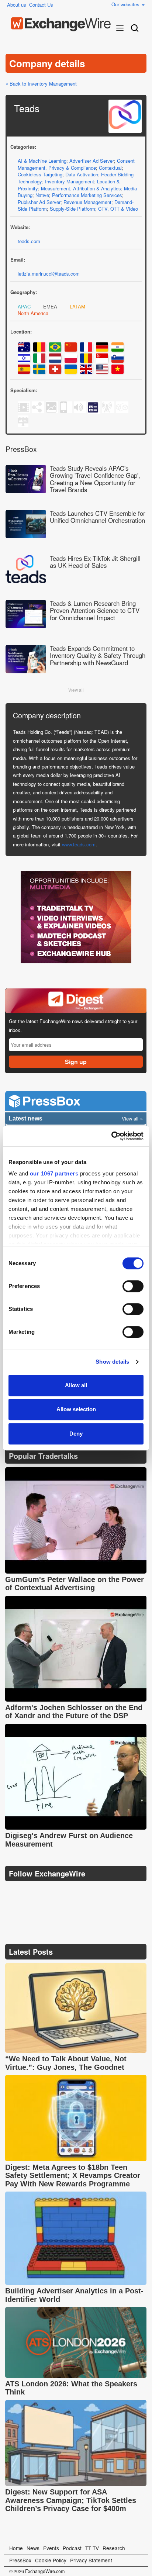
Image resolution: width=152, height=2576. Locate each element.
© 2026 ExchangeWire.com (37, 2571)
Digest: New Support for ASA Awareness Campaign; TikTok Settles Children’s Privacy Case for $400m (71, 2500)
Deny (76, 1434)
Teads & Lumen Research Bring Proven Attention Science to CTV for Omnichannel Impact (95, 610)
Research (114, 2548)
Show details (112, 1362)
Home (16, 2548)
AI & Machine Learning (42, 161)
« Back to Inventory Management (41, 84)
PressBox (20, 2560)
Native (42, 195)
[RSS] (82, 1892)
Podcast (72, 2548)
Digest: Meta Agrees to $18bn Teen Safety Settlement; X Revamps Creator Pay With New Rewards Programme (73, 2176)
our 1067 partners (54, 1173)
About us (17, 5)
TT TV (92, 2548)
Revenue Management (87, 202)
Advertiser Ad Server (92, 161)
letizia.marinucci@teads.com (49, 274)
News (33, 2548)
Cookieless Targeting (40, 174)
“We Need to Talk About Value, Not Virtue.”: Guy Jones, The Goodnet (66, 2063)
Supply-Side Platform (72, 209)
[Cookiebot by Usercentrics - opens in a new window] (111, 1136)
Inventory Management (70, 181)
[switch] (133, 1286)
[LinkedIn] (65, 1892)
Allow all (76, 1385)
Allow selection (76, 1409)
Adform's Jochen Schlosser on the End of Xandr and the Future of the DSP (74, 1712)
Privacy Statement (91, 2560)
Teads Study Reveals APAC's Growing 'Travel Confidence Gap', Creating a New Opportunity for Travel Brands (95, 479)
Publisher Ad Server (39, 202)
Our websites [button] (126, 4)
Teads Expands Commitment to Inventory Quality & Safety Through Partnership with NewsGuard (98, 655)
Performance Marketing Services (87, 195)
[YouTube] (12, 1892)
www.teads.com (79, 844)
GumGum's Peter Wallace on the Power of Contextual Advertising (75, 1584)
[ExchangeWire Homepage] (61, 24)
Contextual (110, 168)
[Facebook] (48, 1892)
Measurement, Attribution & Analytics (81, 188)
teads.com (29, 241)
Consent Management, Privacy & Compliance (76, 164)
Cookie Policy (51, 2560)
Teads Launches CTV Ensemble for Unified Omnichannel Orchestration (98, 517)
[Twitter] (30, 1892)
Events (51, 2548)
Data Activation (82, 174)
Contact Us (41, 5)
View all (76, 690)
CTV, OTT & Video (118, 209)
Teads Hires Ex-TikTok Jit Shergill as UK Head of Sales (95, 562)
